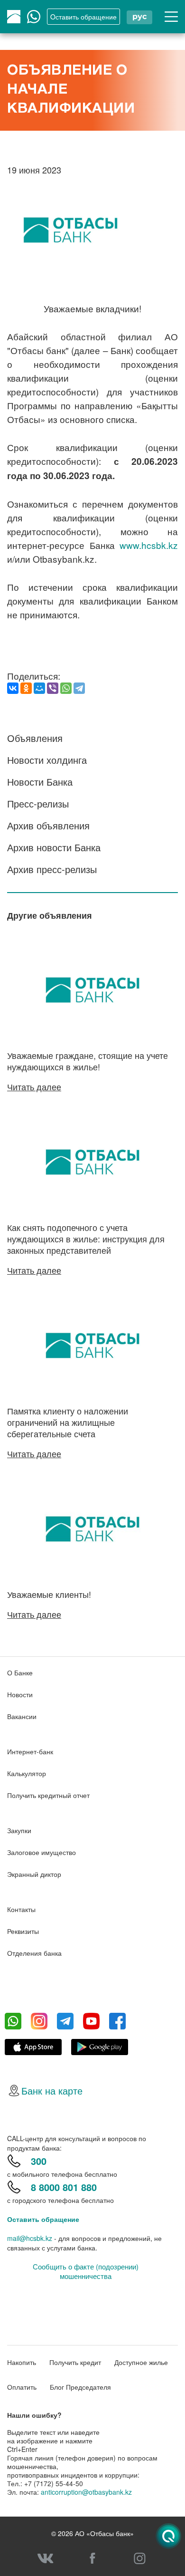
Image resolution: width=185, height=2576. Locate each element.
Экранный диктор (34, 1874)
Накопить (22, 2362)
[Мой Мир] (39, 688)
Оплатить (22, 2387)
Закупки (19, 1830)
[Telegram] (79, 688)
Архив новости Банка (54, 847)
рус (139, 16)
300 (39, 2161)
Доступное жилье (141, 2362)
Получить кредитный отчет (48, 1795)
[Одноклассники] (26, 688)
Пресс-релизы (38, 803)
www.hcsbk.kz (149, 545)
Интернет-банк (30, 1751)
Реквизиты (23, 1931)
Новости (20, 1694)
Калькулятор (27, 1773)
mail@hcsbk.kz (30, 2238)
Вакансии (22, 1716)
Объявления (35, 738)
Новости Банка (40, 782)
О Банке (20, 1672)
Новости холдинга (47, 760)
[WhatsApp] (66, 688)
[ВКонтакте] (13, 688)
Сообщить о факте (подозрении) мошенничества (86, 2271)
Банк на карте (52, 2091)
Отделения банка (34, 1953)
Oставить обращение (83, 17)
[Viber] (53, 688)
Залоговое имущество (42, 1852)
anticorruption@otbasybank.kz (86, 2492)
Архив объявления (48, 825)
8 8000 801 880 (64, 2187)
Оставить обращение (43, 2219)
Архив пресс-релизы (52, 869)
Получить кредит (75, 2362)
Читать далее (34, 1086)
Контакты (21, 1909)
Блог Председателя (80, 2387)
